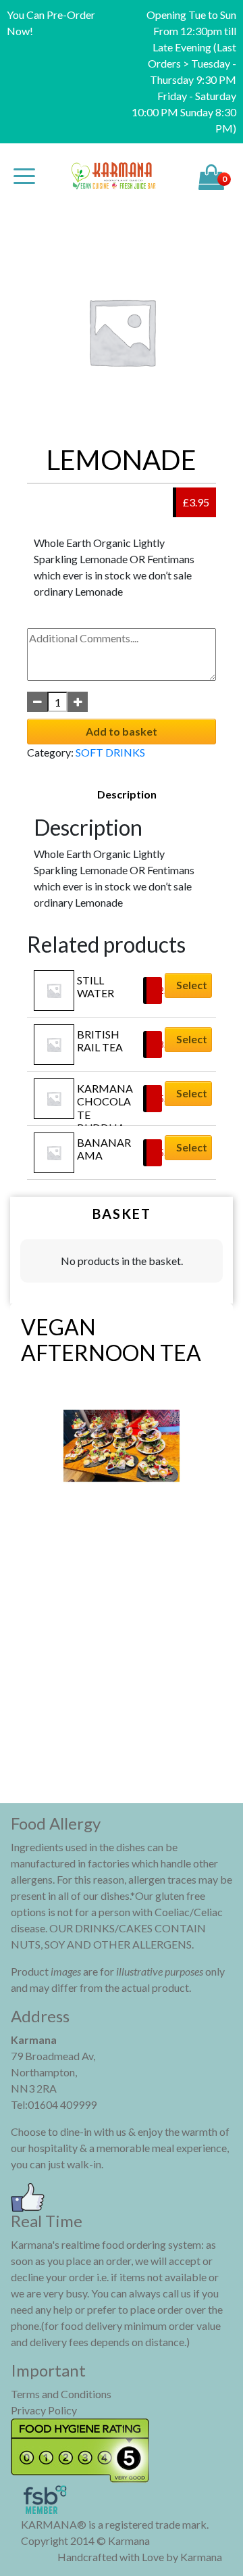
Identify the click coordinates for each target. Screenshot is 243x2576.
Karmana (201, 2557)
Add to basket (122, 731)
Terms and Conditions (61, 2394)
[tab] (127, 794)
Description (127, 794)
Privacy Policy (44, 2410)
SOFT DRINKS (110, 752)
